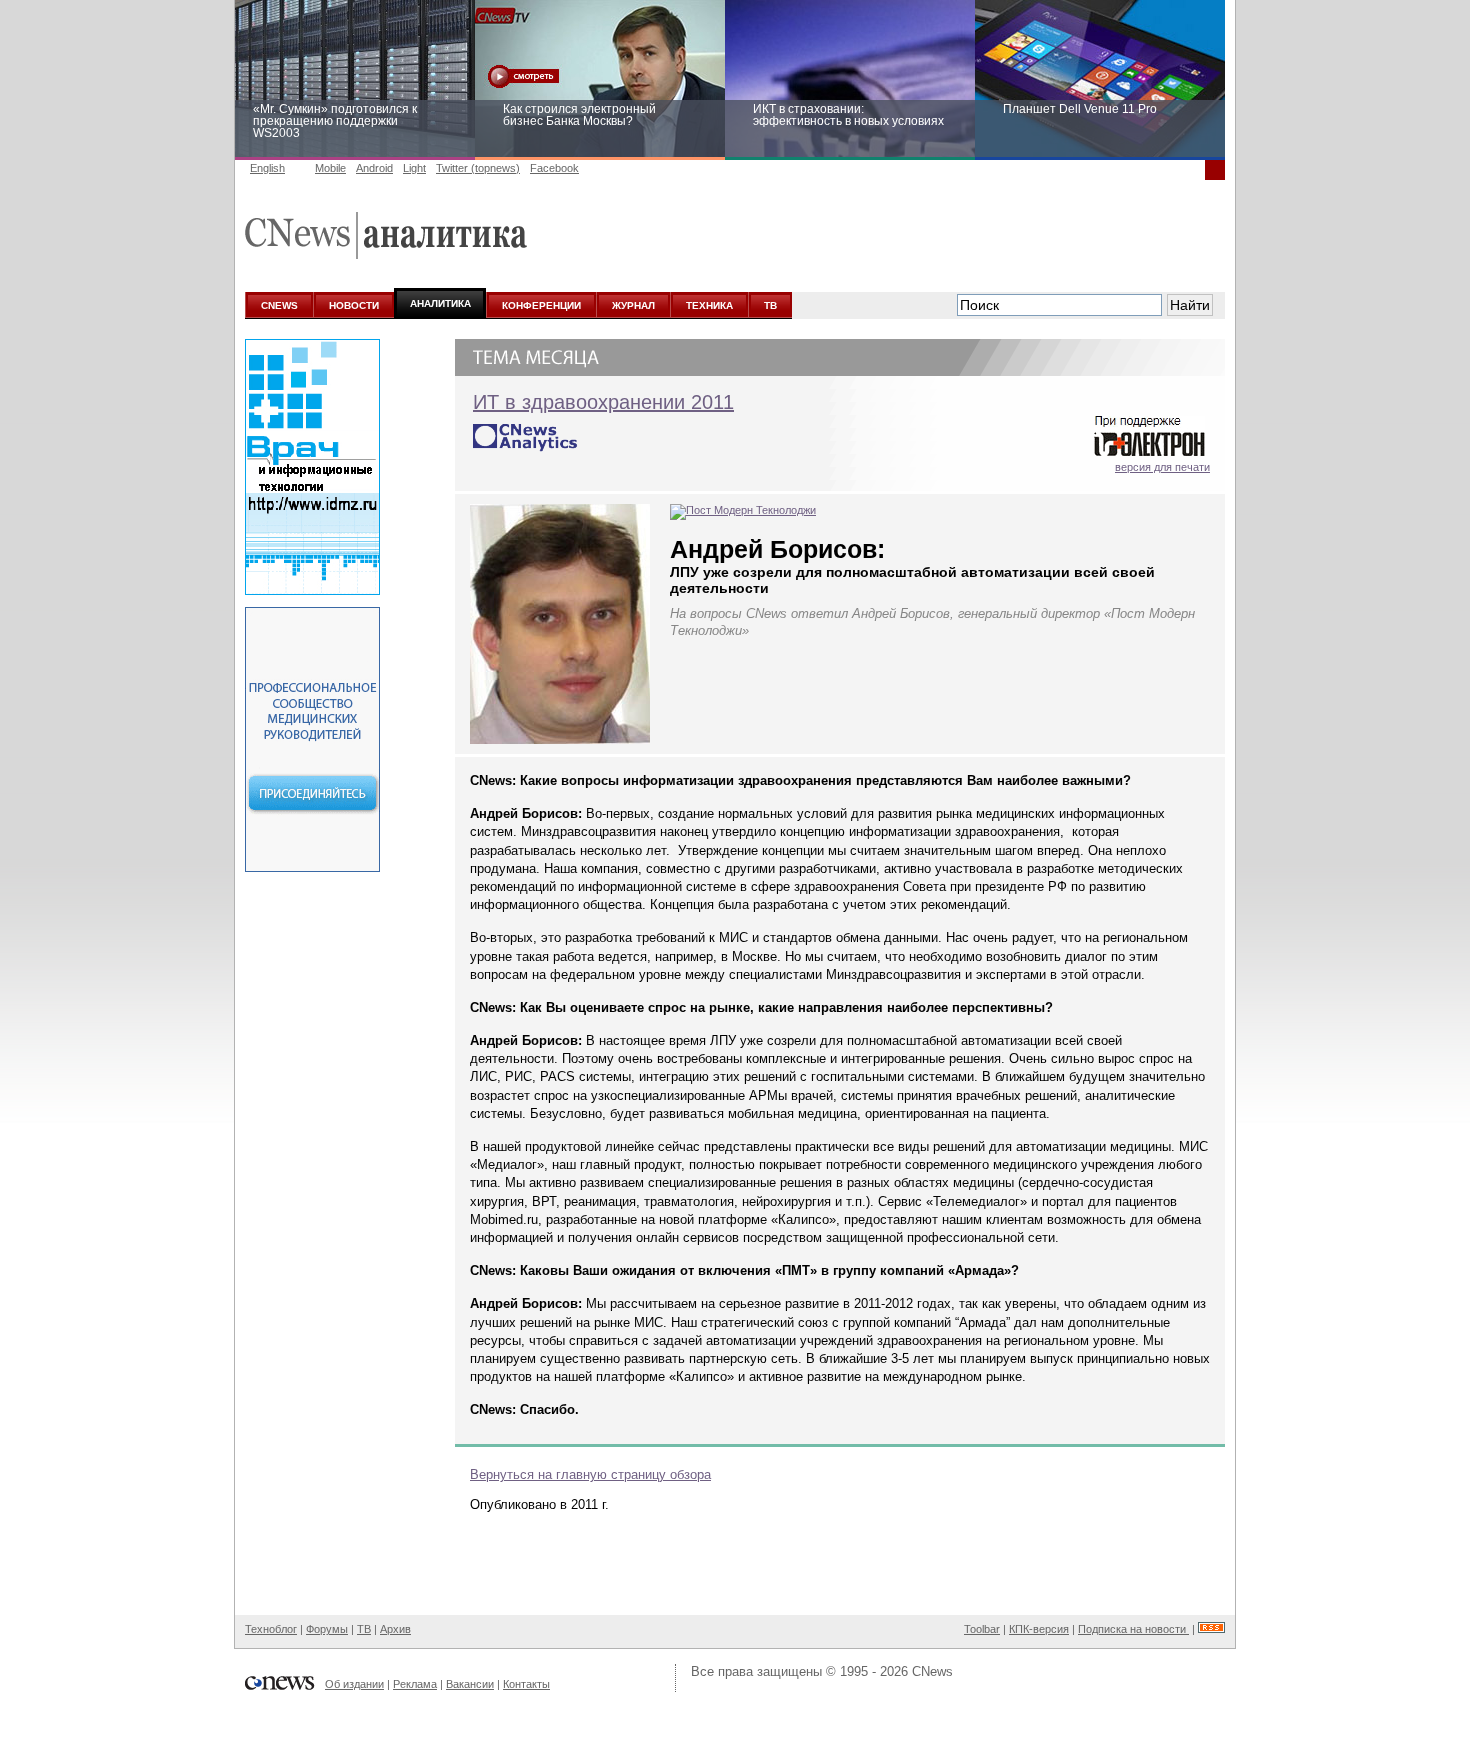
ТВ (770, 305)
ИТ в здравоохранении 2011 (603, 402)
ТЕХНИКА (709, 305)
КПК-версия (1039, 1629)
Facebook (554, 168)
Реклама (415, 1684)
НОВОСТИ (354, 305)
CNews (932, 1671)
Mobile (330, 168)
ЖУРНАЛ (633, 305)
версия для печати (1162, 467)
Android (374, 168)
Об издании (354, 1684)
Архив (395, 1629)
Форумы (327, 1629)
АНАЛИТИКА (440, 303)
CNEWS (279, 305)
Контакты (526, 1684)
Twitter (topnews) (478, 168)
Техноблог (271, 1629)
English (267, 168)
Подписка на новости (1133, 1629)
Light (414, 168)
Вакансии (470, 1684)
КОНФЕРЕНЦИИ (541, 305)
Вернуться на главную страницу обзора (590, 1474)
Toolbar (982, 1629)
